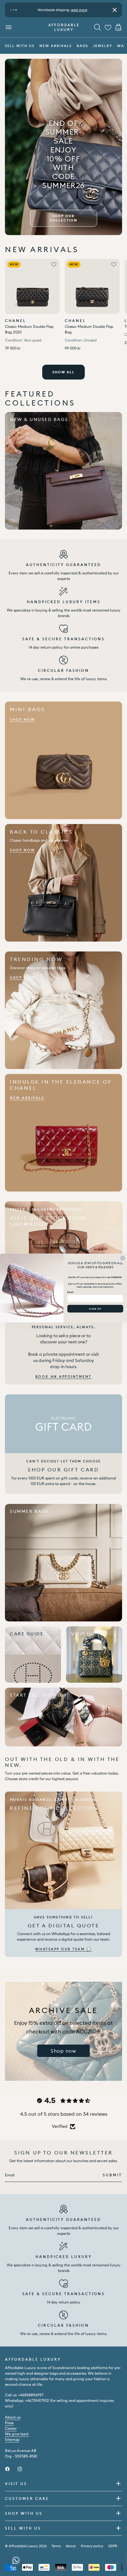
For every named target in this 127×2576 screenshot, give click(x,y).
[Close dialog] (122, 1258)
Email (70, 1292)
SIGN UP (95, 1309)
